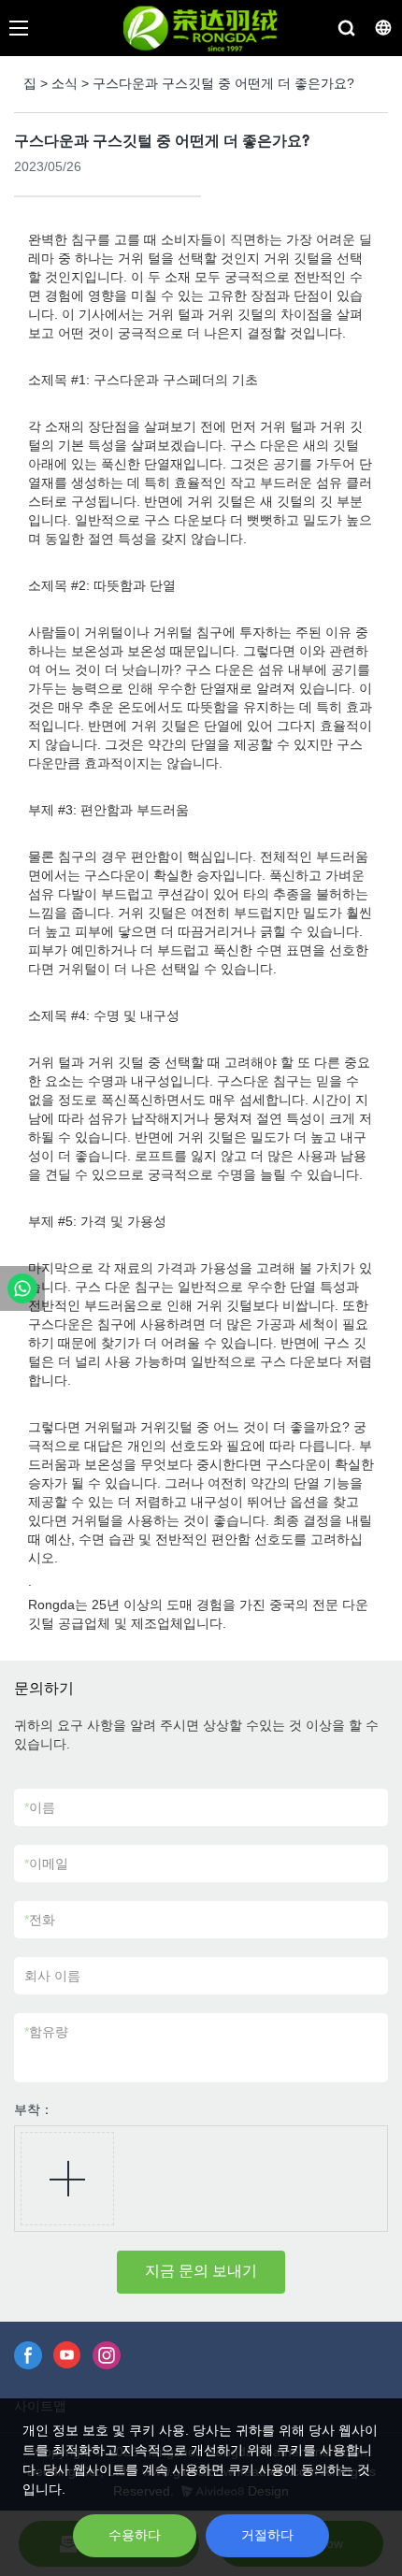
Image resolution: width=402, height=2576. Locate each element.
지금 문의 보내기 (201, 2271)
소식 (65, 83)
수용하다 (135, 2535)
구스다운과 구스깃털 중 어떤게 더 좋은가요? (223, 83)
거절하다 (267, 2535)
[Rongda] (22, 1288)
